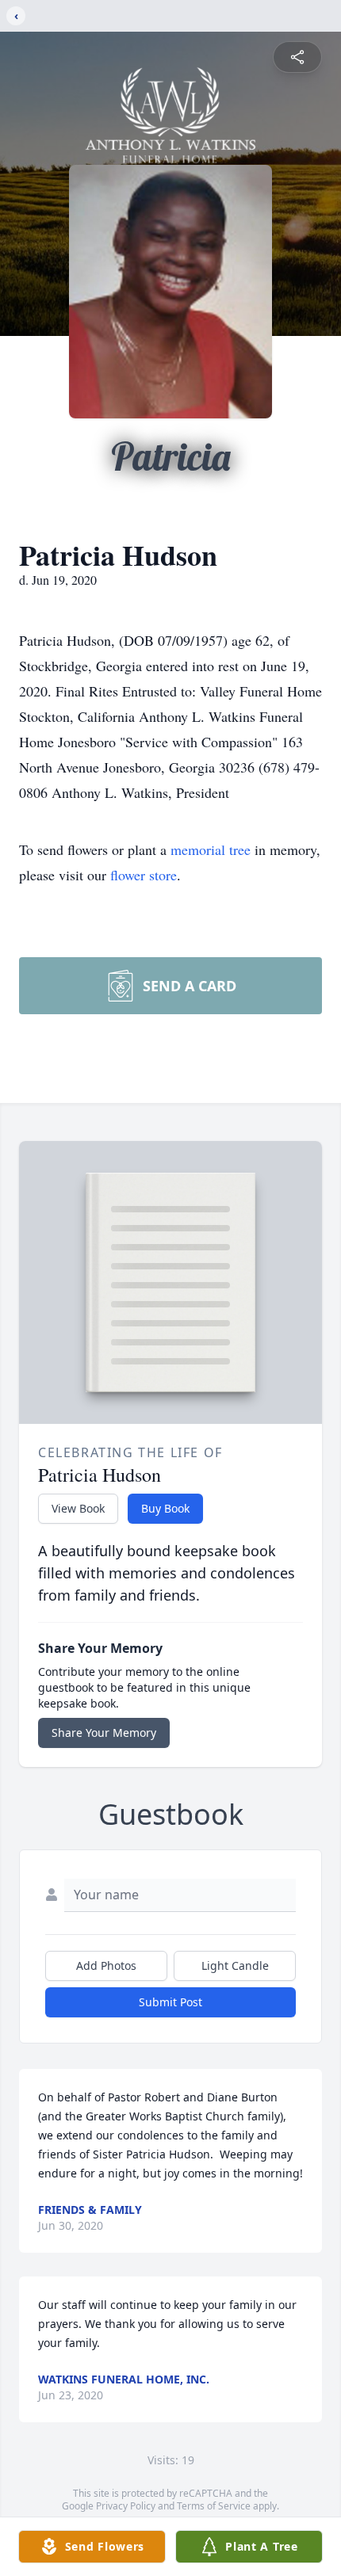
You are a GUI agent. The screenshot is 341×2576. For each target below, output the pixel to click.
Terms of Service (214, 2506)
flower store (144, 875)
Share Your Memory (104, 1733)
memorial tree (211, 849)
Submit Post (170, 2002)
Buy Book (165, 1508)
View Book (78, 1508)
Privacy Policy (126, 2506)
